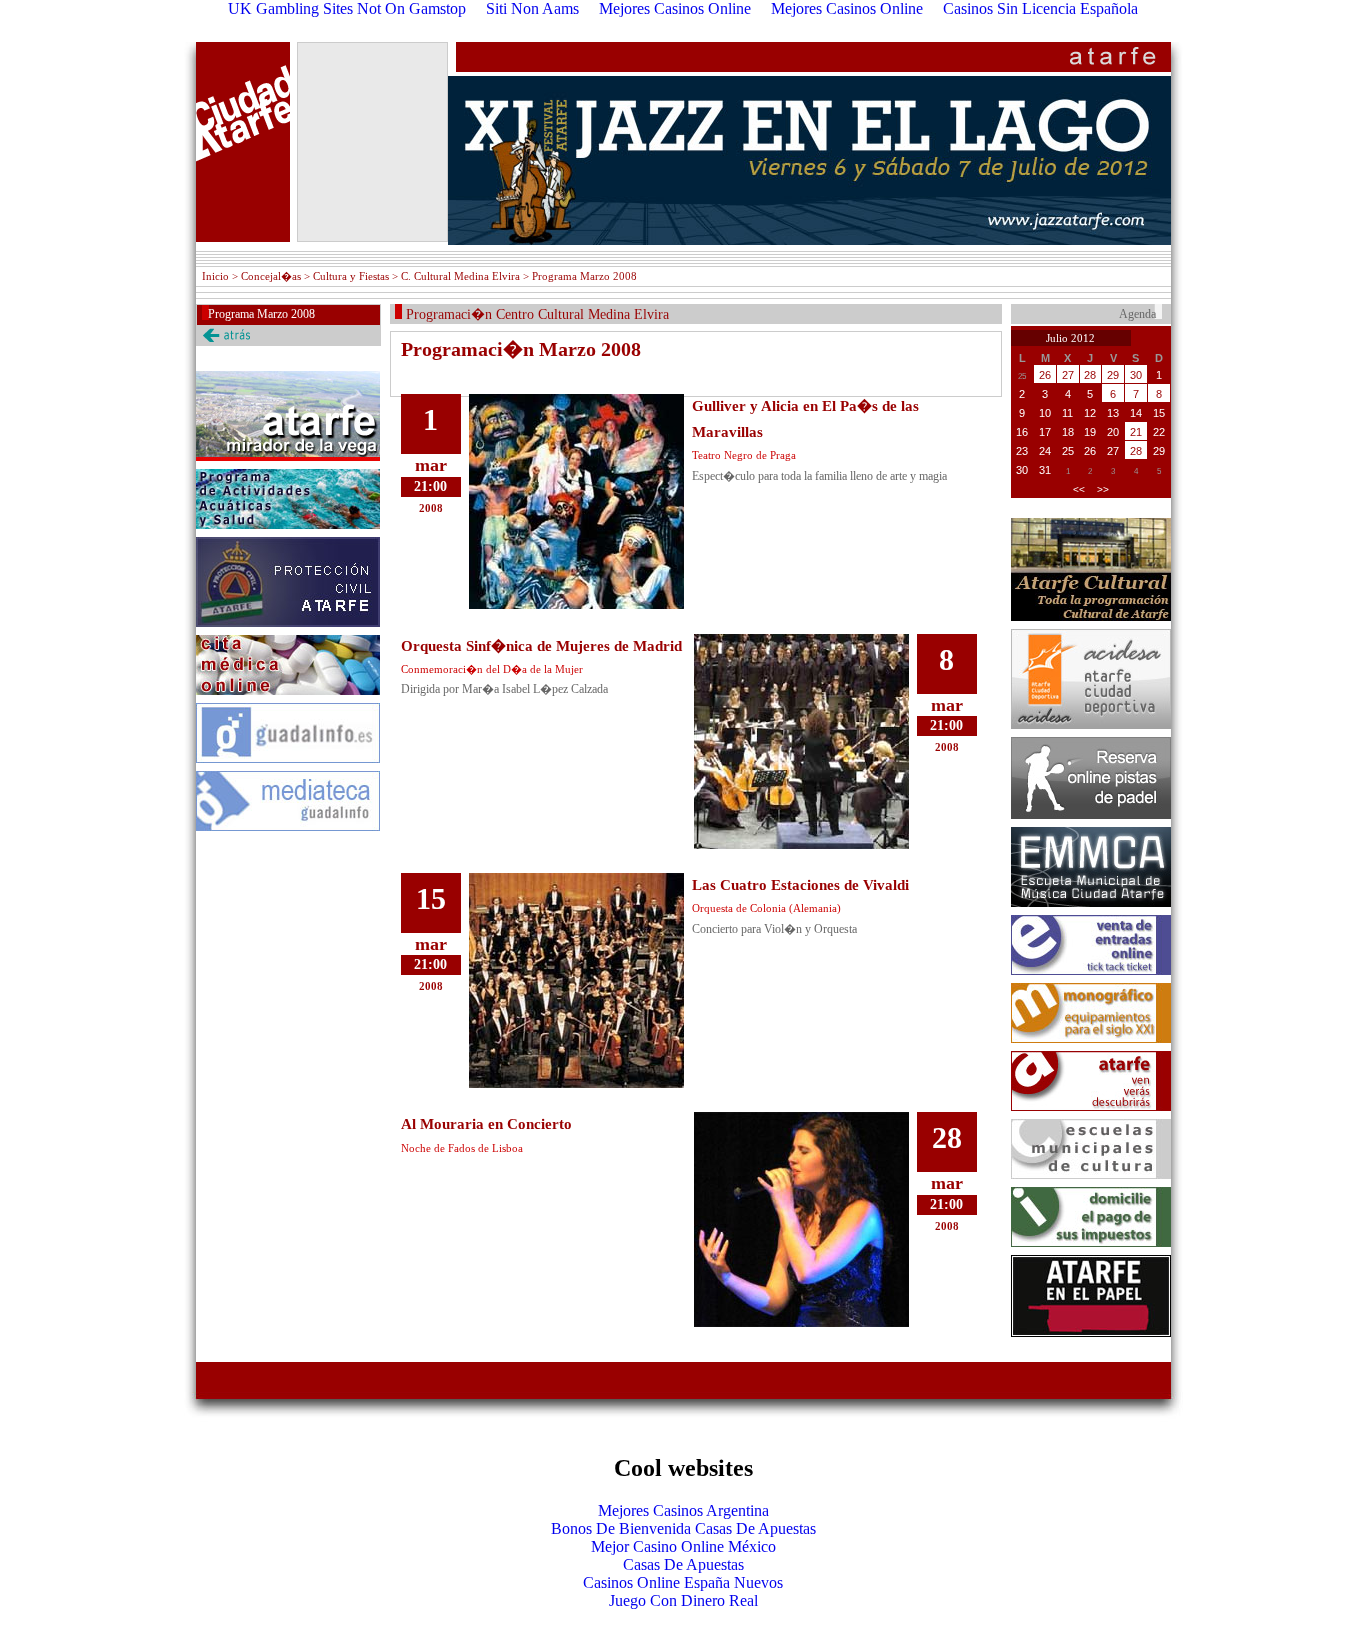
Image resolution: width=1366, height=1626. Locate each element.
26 (1045, 375)
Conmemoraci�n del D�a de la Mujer (492, 669)
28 (1090, 375)
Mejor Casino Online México (683, 1546)
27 (1068, 375)
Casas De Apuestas (683, 1564)
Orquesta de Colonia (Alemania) (766, 908)
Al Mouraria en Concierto (486, 1124)
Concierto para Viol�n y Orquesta (774, 929)
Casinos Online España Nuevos (683, 1582)
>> (1103, 489)
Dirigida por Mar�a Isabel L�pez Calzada (504, 689)
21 (1136, 432)
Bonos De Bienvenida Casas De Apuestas (683, 1528)
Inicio (215, 276)
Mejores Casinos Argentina (683, 1510)
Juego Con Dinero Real (683, 1600)
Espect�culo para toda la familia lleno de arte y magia (819, 476)
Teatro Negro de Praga (744, 455)
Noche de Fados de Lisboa (462, 1148)
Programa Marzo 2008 (261, 314)
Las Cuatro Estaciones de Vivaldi (800, 885)
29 (1113, 375)
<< (1079, 489)
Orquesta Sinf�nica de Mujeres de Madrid (541, 646)
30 (1136, 375)
